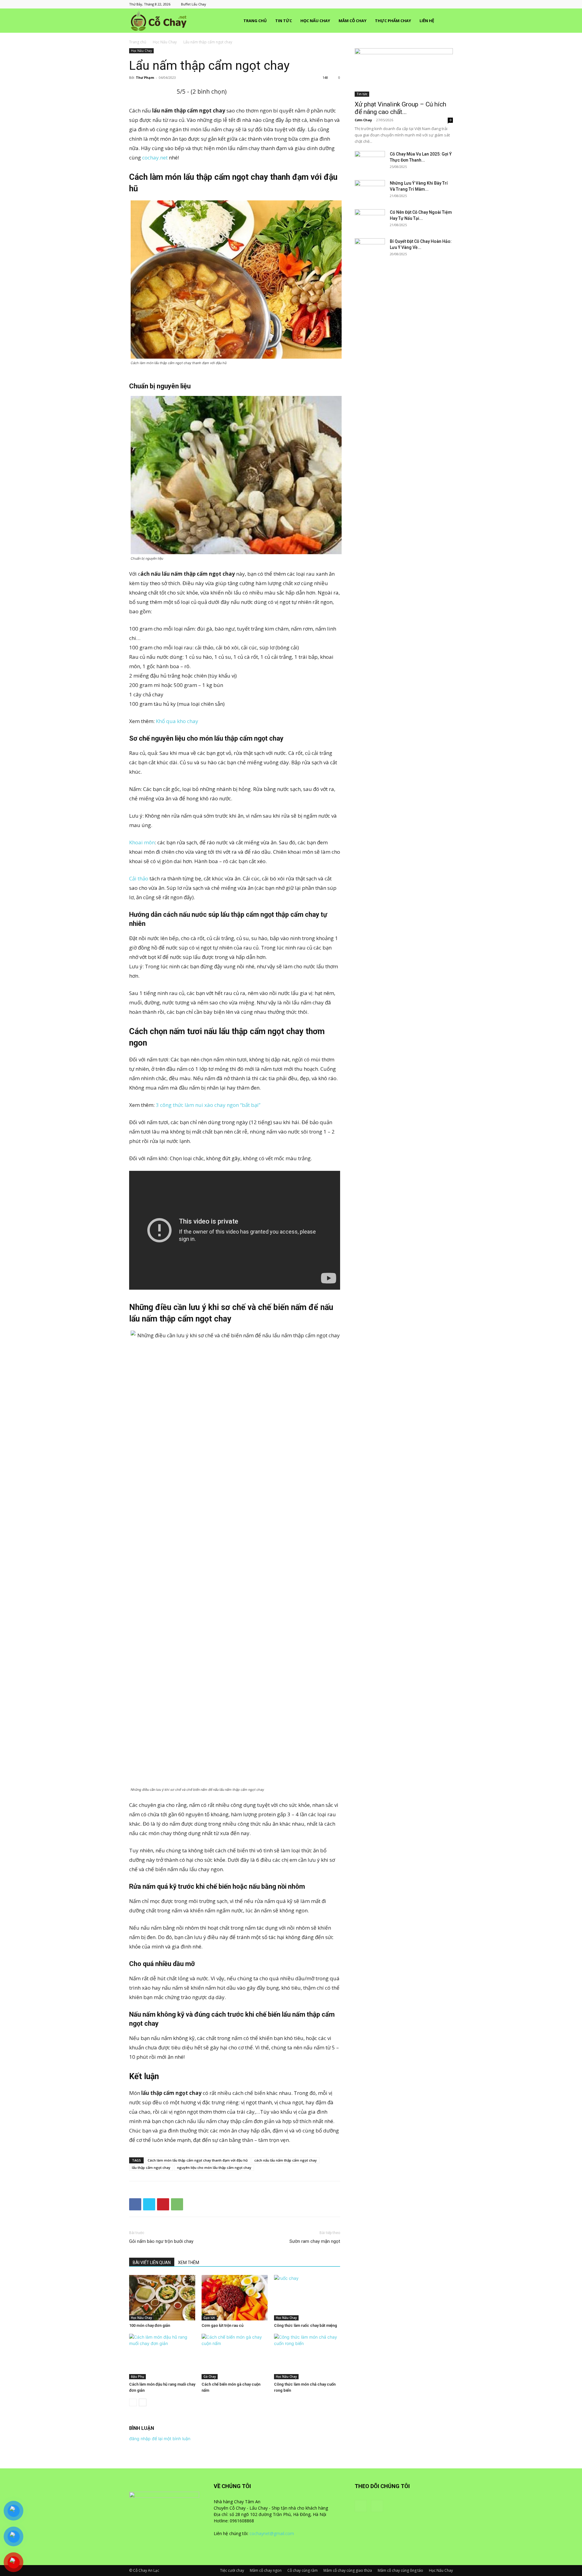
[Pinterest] (163, 2204)
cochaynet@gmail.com (272, 2533)
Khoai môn (142, 842)
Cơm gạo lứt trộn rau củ (222, 2325)
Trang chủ (255, 21)
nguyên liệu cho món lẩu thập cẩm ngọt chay (214, 2167)
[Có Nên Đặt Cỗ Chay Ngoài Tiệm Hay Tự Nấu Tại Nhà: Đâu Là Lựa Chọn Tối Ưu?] (370, 220)
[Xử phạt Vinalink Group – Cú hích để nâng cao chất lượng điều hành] (404, 72)
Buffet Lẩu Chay (194, 4)
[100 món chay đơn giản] (162, 2298)
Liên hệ (427, 21)
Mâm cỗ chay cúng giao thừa (348, 2570)
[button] (446, 21)
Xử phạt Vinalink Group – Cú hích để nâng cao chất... (400, 108)
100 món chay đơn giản (150, 2325)
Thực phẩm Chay (393, 21)
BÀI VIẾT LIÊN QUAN (152, 2263)
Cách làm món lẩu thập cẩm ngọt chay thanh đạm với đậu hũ (198, 2160)
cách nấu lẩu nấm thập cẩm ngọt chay (286, 2160)
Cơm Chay (363, 120)
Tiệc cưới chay (232, 2570)
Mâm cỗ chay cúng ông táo (400, 2570)
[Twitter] (149, 2204)
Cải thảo (139, 878)
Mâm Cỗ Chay (353, 21)
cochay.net (155, 157)
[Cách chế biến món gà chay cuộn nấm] (235, 2357)
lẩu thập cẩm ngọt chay (151, 2167)
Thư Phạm (145, 77)
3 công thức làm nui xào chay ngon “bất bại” (208, 1105)
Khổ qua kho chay (177, 721)
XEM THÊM (189, 2263)
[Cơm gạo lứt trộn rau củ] (235, 2298)
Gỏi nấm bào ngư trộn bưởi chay (161, 2241)
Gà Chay (210, 2377)
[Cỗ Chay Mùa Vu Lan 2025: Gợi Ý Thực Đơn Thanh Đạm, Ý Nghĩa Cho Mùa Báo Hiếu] (370, 162)
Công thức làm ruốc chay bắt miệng (306, 2325)
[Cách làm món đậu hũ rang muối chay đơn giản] (162, 2357)
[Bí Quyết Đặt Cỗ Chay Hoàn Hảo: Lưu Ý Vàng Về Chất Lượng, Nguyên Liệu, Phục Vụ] (370, 249)
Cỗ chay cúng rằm (303, 2570)
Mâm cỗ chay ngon (266, 2570)
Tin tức (284, 21)
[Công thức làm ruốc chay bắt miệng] (307, 2298)
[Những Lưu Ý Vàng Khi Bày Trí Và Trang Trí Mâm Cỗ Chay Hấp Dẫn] (370, 191)
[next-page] (143, 2402)
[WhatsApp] (177, 2204)
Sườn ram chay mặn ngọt (315, 2241)
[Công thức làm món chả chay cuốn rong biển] (307, 2357)
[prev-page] (133, 2402)
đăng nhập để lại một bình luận (160, 2439)
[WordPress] (448, 4)
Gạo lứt (209, 2318)
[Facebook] (438, 4)
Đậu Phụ (137, 2377)
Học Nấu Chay (315, 21)
